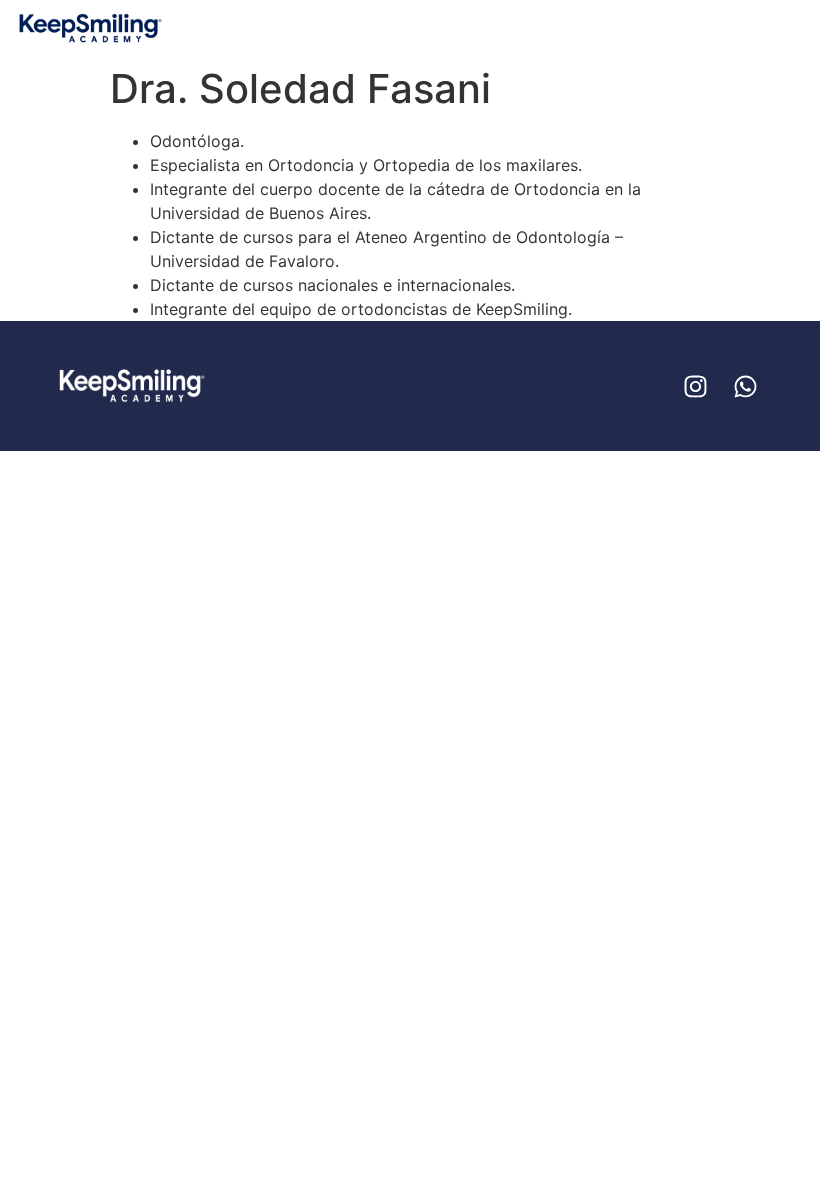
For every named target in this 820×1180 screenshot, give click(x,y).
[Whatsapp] (745, 386)
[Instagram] (695, 386)
